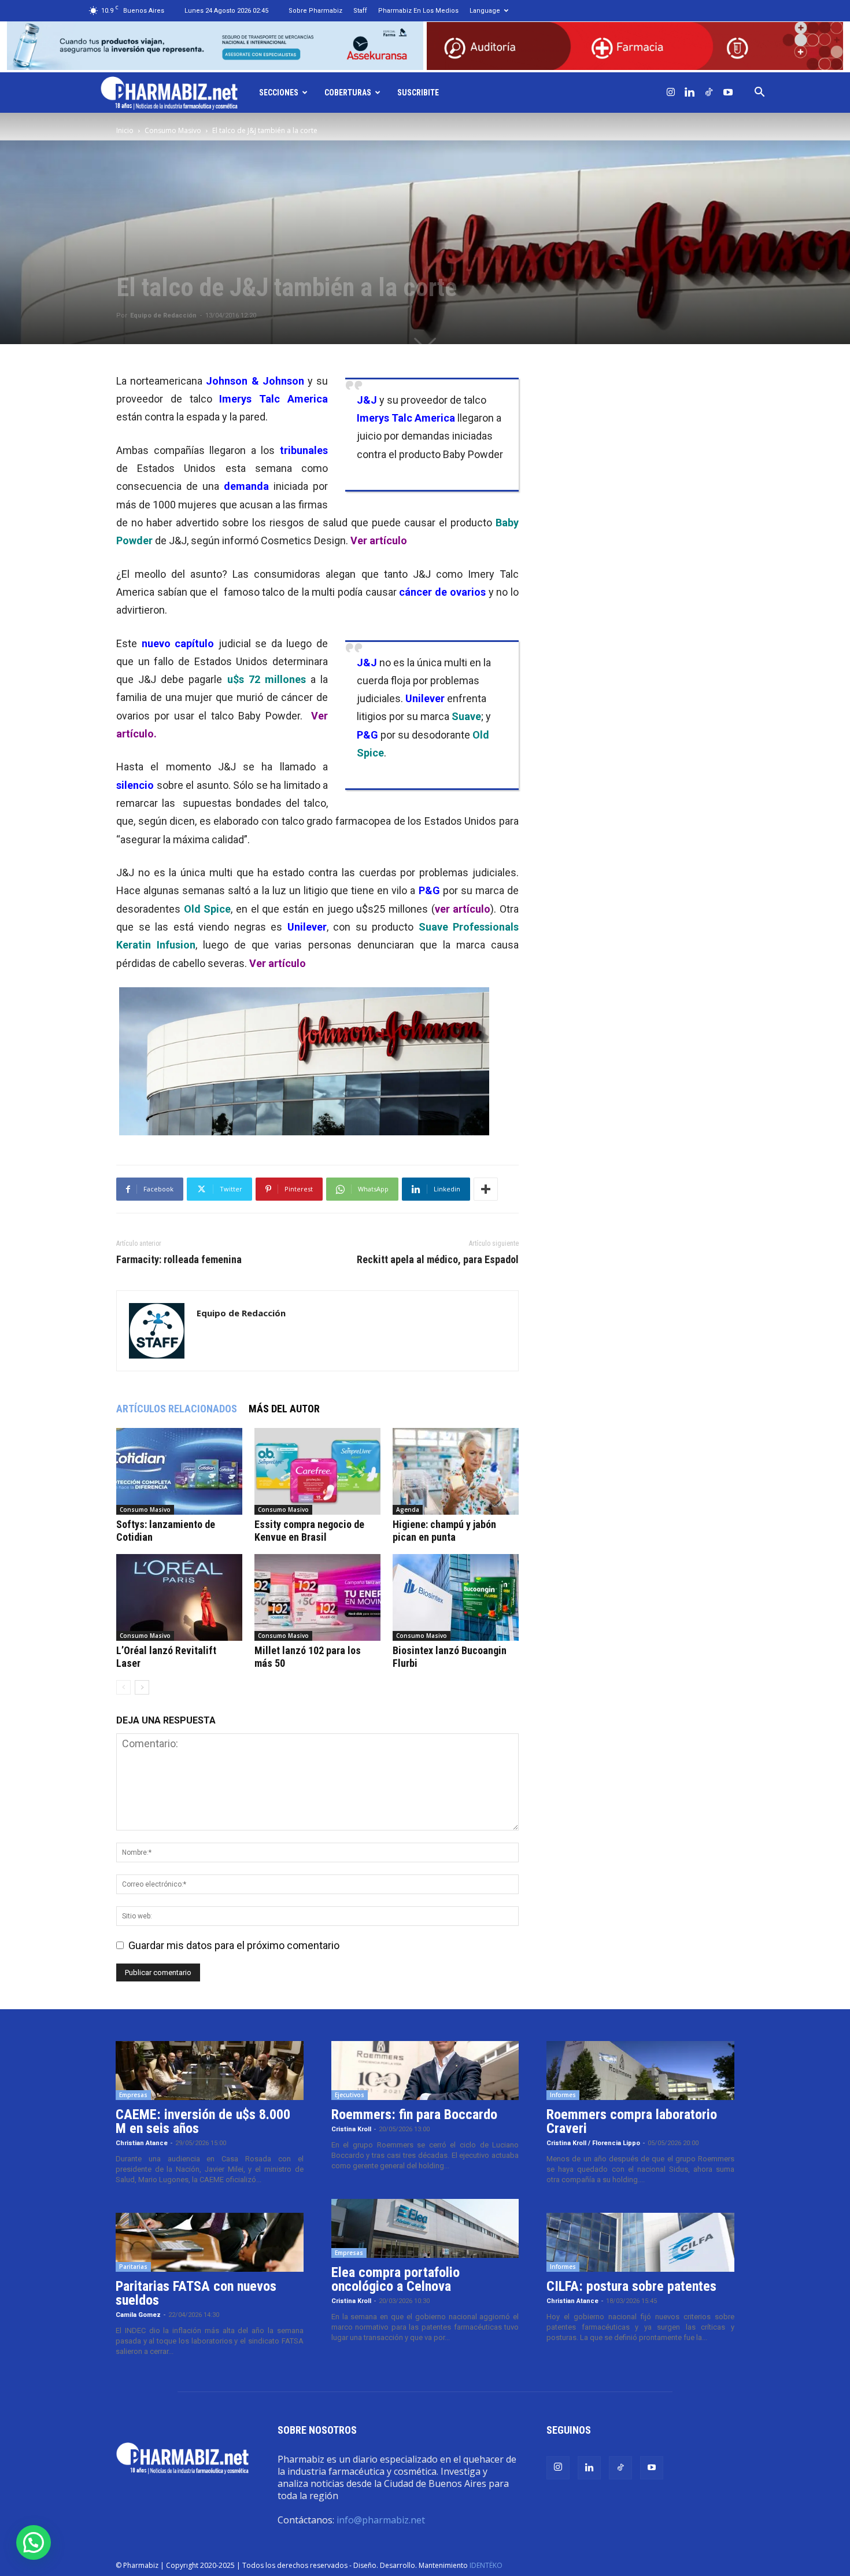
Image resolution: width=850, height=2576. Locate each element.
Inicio (125, 130)
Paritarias (133, 2267)
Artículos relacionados (177, 1409)
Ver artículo (379, 540)
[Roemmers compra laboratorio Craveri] (640, 2071)
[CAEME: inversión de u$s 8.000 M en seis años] (210, 2071)
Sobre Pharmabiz (315, 11)
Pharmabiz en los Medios (418, 11)
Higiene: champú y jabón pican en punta (444, 1531)
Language (485, 11)
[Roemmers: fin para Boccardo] (425, 2071)
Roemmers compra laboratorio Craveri (632, 2121)
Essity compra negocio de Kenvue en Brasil (309, 1531)
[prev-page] (123, 1687)
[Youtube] (728, 93)
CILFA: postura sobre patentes (631, 2286)
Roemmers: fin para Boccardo (414, 2114)
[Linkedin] (690, 93)
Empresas (133, 2095)
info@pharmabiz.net (381, 2520)
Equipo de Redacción (163, 315)
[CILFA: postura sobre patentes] (640, 2242)
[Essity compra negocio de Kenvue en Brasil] (317, 1471)
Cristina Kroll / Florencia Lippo (593, 2143)
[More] (486, 1189)
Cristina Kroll (351, 2129)
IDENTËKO (486, 2565)
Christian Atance (142, 2143)
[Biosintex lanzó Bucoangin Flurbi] (456, 1597)
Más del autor (284, 1409)
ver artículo (463, 909)
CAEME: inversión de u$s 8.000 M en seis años (203, 2121)
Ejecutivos (350, 2095)
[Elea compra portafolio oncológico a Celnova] (425, 2228)
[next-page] (142, 1687)
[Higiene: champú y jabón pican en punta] (456, 1471)
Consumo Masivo (173, 130)
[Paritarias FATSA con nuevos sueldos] (210, 2242)
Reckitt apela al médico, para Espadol (438, 1260)
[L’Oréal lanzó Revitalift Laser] (179, 1597)
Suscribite (418, 93)
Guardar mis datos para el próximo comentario (234, 1945)
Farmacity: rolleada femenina (179, 1260)
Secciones (279, 93)
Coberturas (348, 93)
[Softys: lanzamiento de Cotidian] (179, 1471)
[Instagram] (671, 93)
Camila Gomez (138, 2315)
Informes (563, 2095)
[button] (760, 93)
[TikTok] (709, 93)
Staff (360, 11)
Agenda (408, 1510)
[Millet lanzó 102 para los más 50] (317, 1597)
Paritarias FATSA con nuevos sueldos (196, 2293)
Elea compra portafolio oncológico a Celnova (396, 2279)
